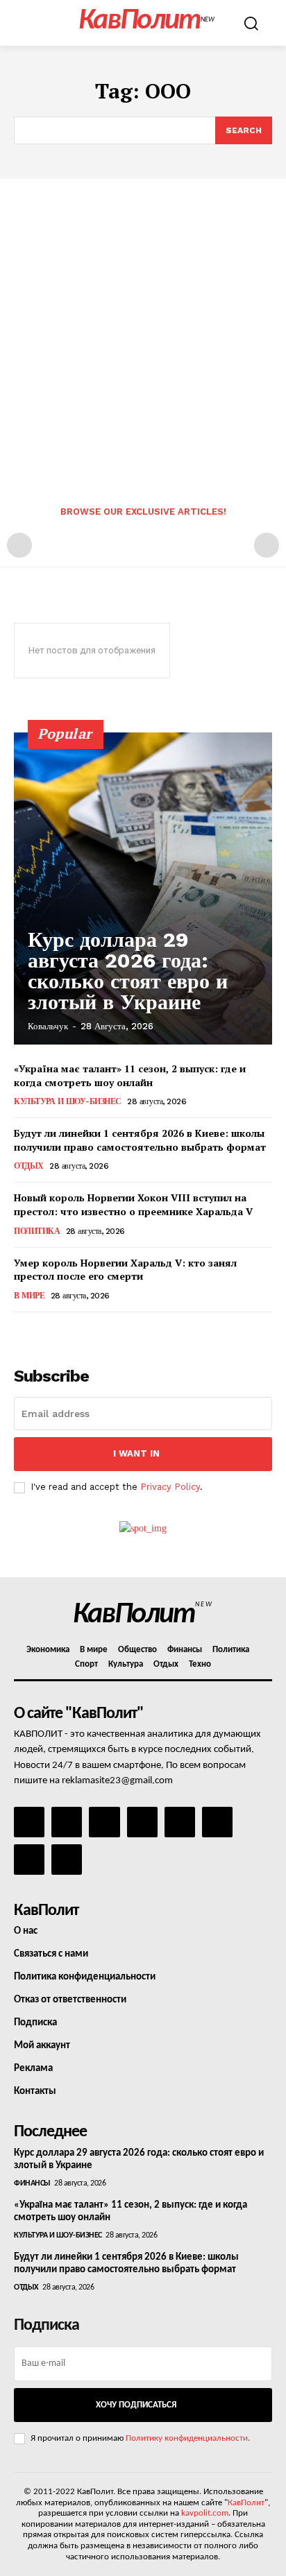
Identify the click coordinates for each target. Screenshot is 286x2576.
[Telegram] (180, 1822)
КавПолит (246, 2503)
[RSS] (142, 1822)
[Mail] (104, 1822)
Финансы (32, 2183)
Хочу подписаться (136, 2405)
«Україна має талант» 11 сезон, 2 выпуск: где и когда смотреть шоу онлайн (130, 1075)
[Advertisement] (143, 329)
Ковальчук (48, 1026)
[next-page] (45, 1331)
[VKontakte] (29, 1860)
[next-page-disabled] (267, 545)
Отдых (29, 1166)
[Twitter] (217, 1822)
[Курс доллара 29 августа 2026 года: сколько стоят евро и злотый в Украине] (143, 888)
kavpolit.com (205, 2513)
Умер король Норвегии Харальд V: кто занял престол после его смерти (125, 1270)
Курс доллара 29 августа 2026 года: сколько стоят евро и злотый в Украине (128, 971)
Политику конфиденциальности (187, 2438)
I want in (136, 1453)
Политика (37, 1231)
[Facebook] (29, 1822)
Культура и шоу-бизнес (68, 1101)
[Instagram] (67, 1822)
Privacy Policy (170, 1487)
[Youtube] (67, 1860)
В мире (29, 1296)
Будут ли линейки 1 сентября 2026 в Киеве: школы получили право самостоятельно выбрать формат (140, 1140)
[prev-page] (19, 545)
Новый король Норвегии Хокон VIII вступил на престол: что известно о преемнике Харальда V (133, 1204)
